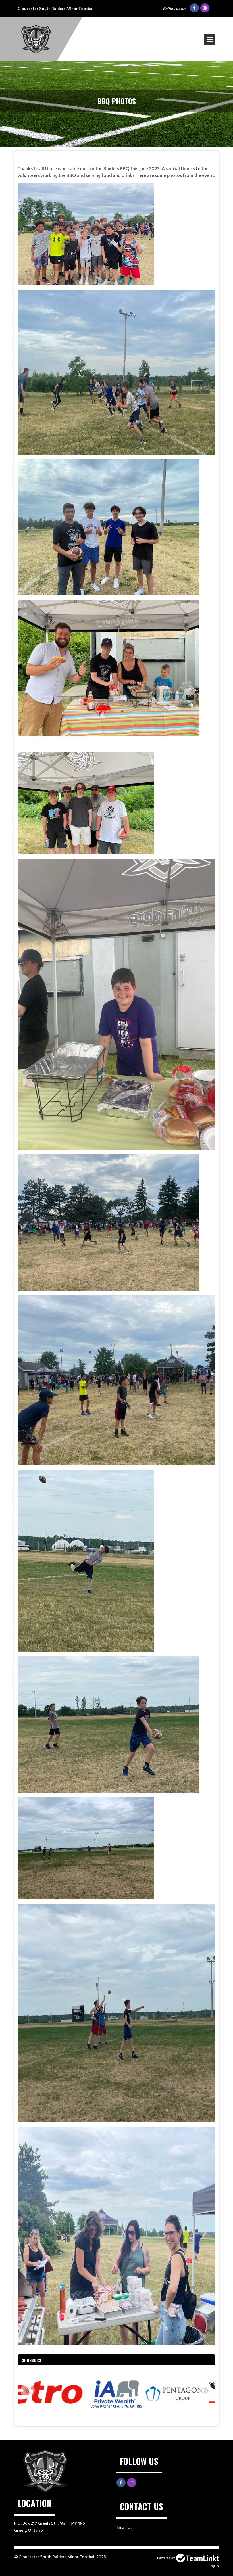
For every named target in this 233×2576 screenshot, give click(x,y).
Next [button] (205, 2390)
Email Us (124, 2527)
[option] (59, 2393)
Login (214, 2566)
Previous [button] (28, 2390)
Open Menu (210, 39)
